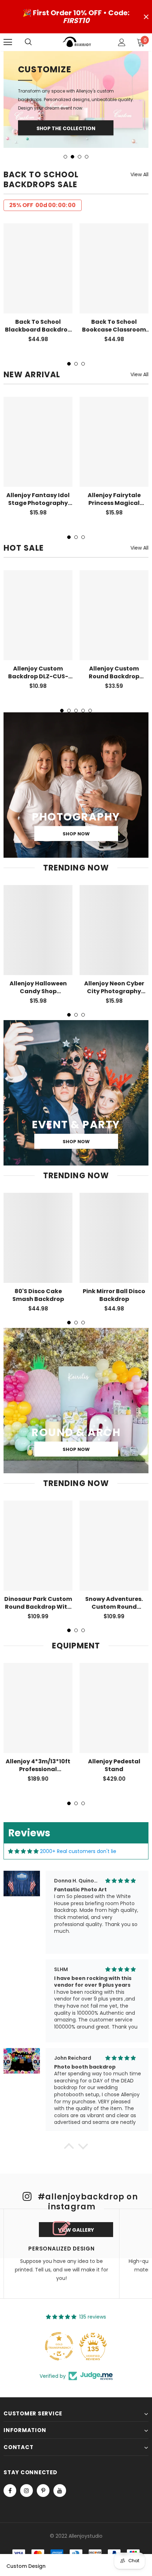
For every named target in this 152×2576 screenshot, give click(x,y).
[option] (76, 79)
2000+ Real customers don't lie (78, 1810)
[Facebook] (10, 2449)
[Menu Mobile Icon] (8, 42)
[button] (69, 2107)
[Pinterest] (43, 2449)
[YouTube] (60, 2449)
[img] (23, 1810)
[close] (146, 17)
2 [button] (72, 116)
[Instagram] (27, 2449)
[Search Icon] (35, 42)
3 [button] (80, 116)
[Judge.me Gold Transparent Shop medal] (59, 2305)
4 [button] (87, 116)
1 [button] (65, 116)
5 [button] (90, 669)
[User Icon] (122, 42)
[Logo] (77, 42)
